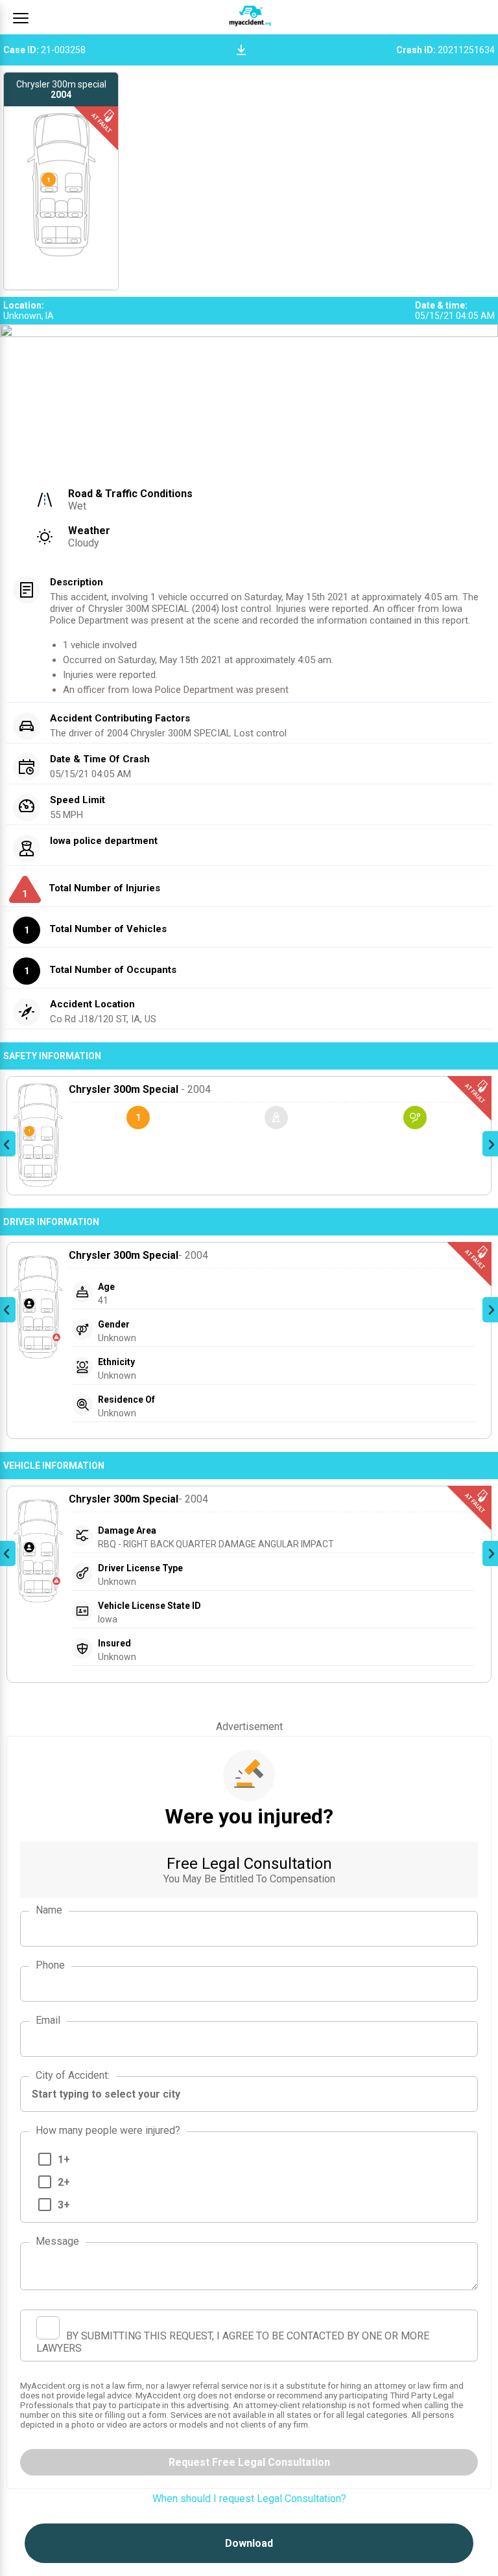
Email (48, 2020)
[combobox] (249, 2094)
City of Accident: (73, 2075)
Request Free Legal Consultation (249, 2462)
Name (49, 1910)
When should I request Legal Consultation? (249, 2499)
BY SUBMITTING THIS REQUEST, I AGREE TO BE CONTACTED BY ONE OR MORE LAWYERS (233, 2342)
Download (249, 2543)
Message (57, 2241)
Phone (50, 1965)
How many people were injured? (108, 2130)
